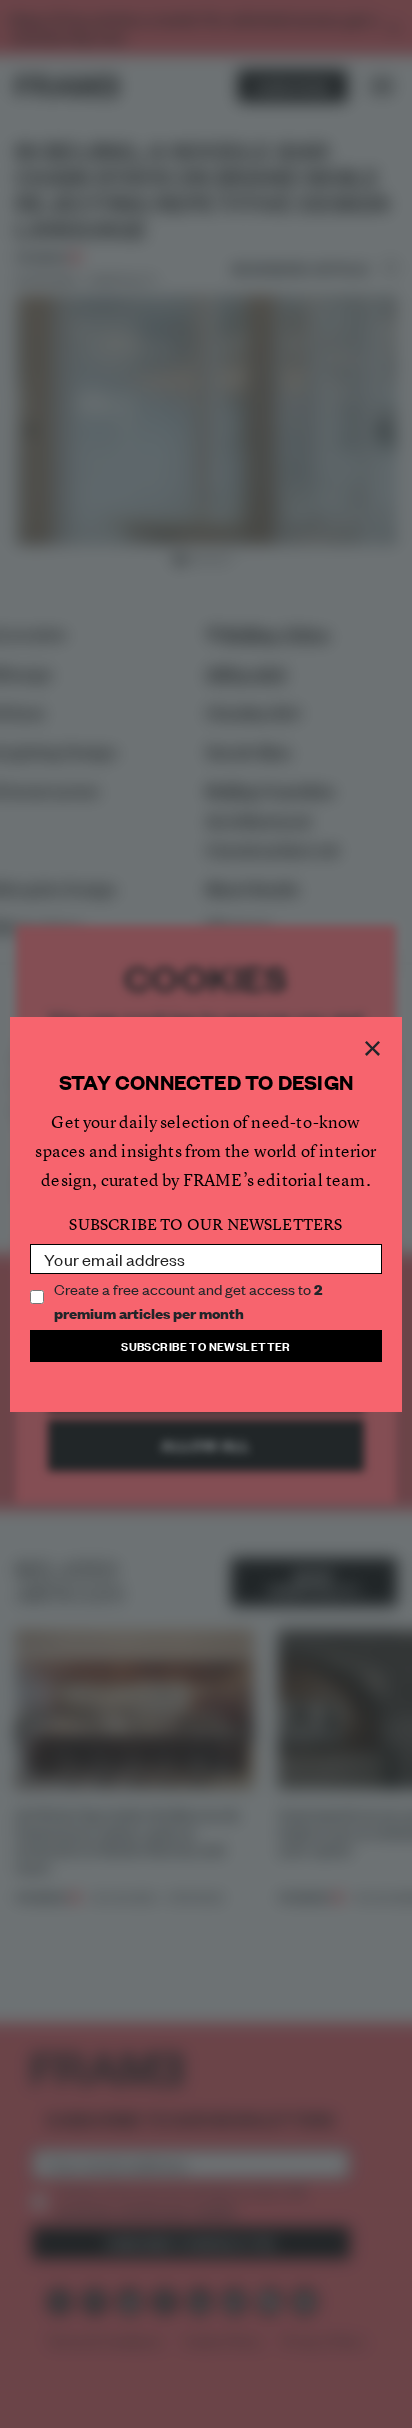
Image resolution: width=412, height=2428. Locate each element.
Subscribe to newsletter (206, 1345)
